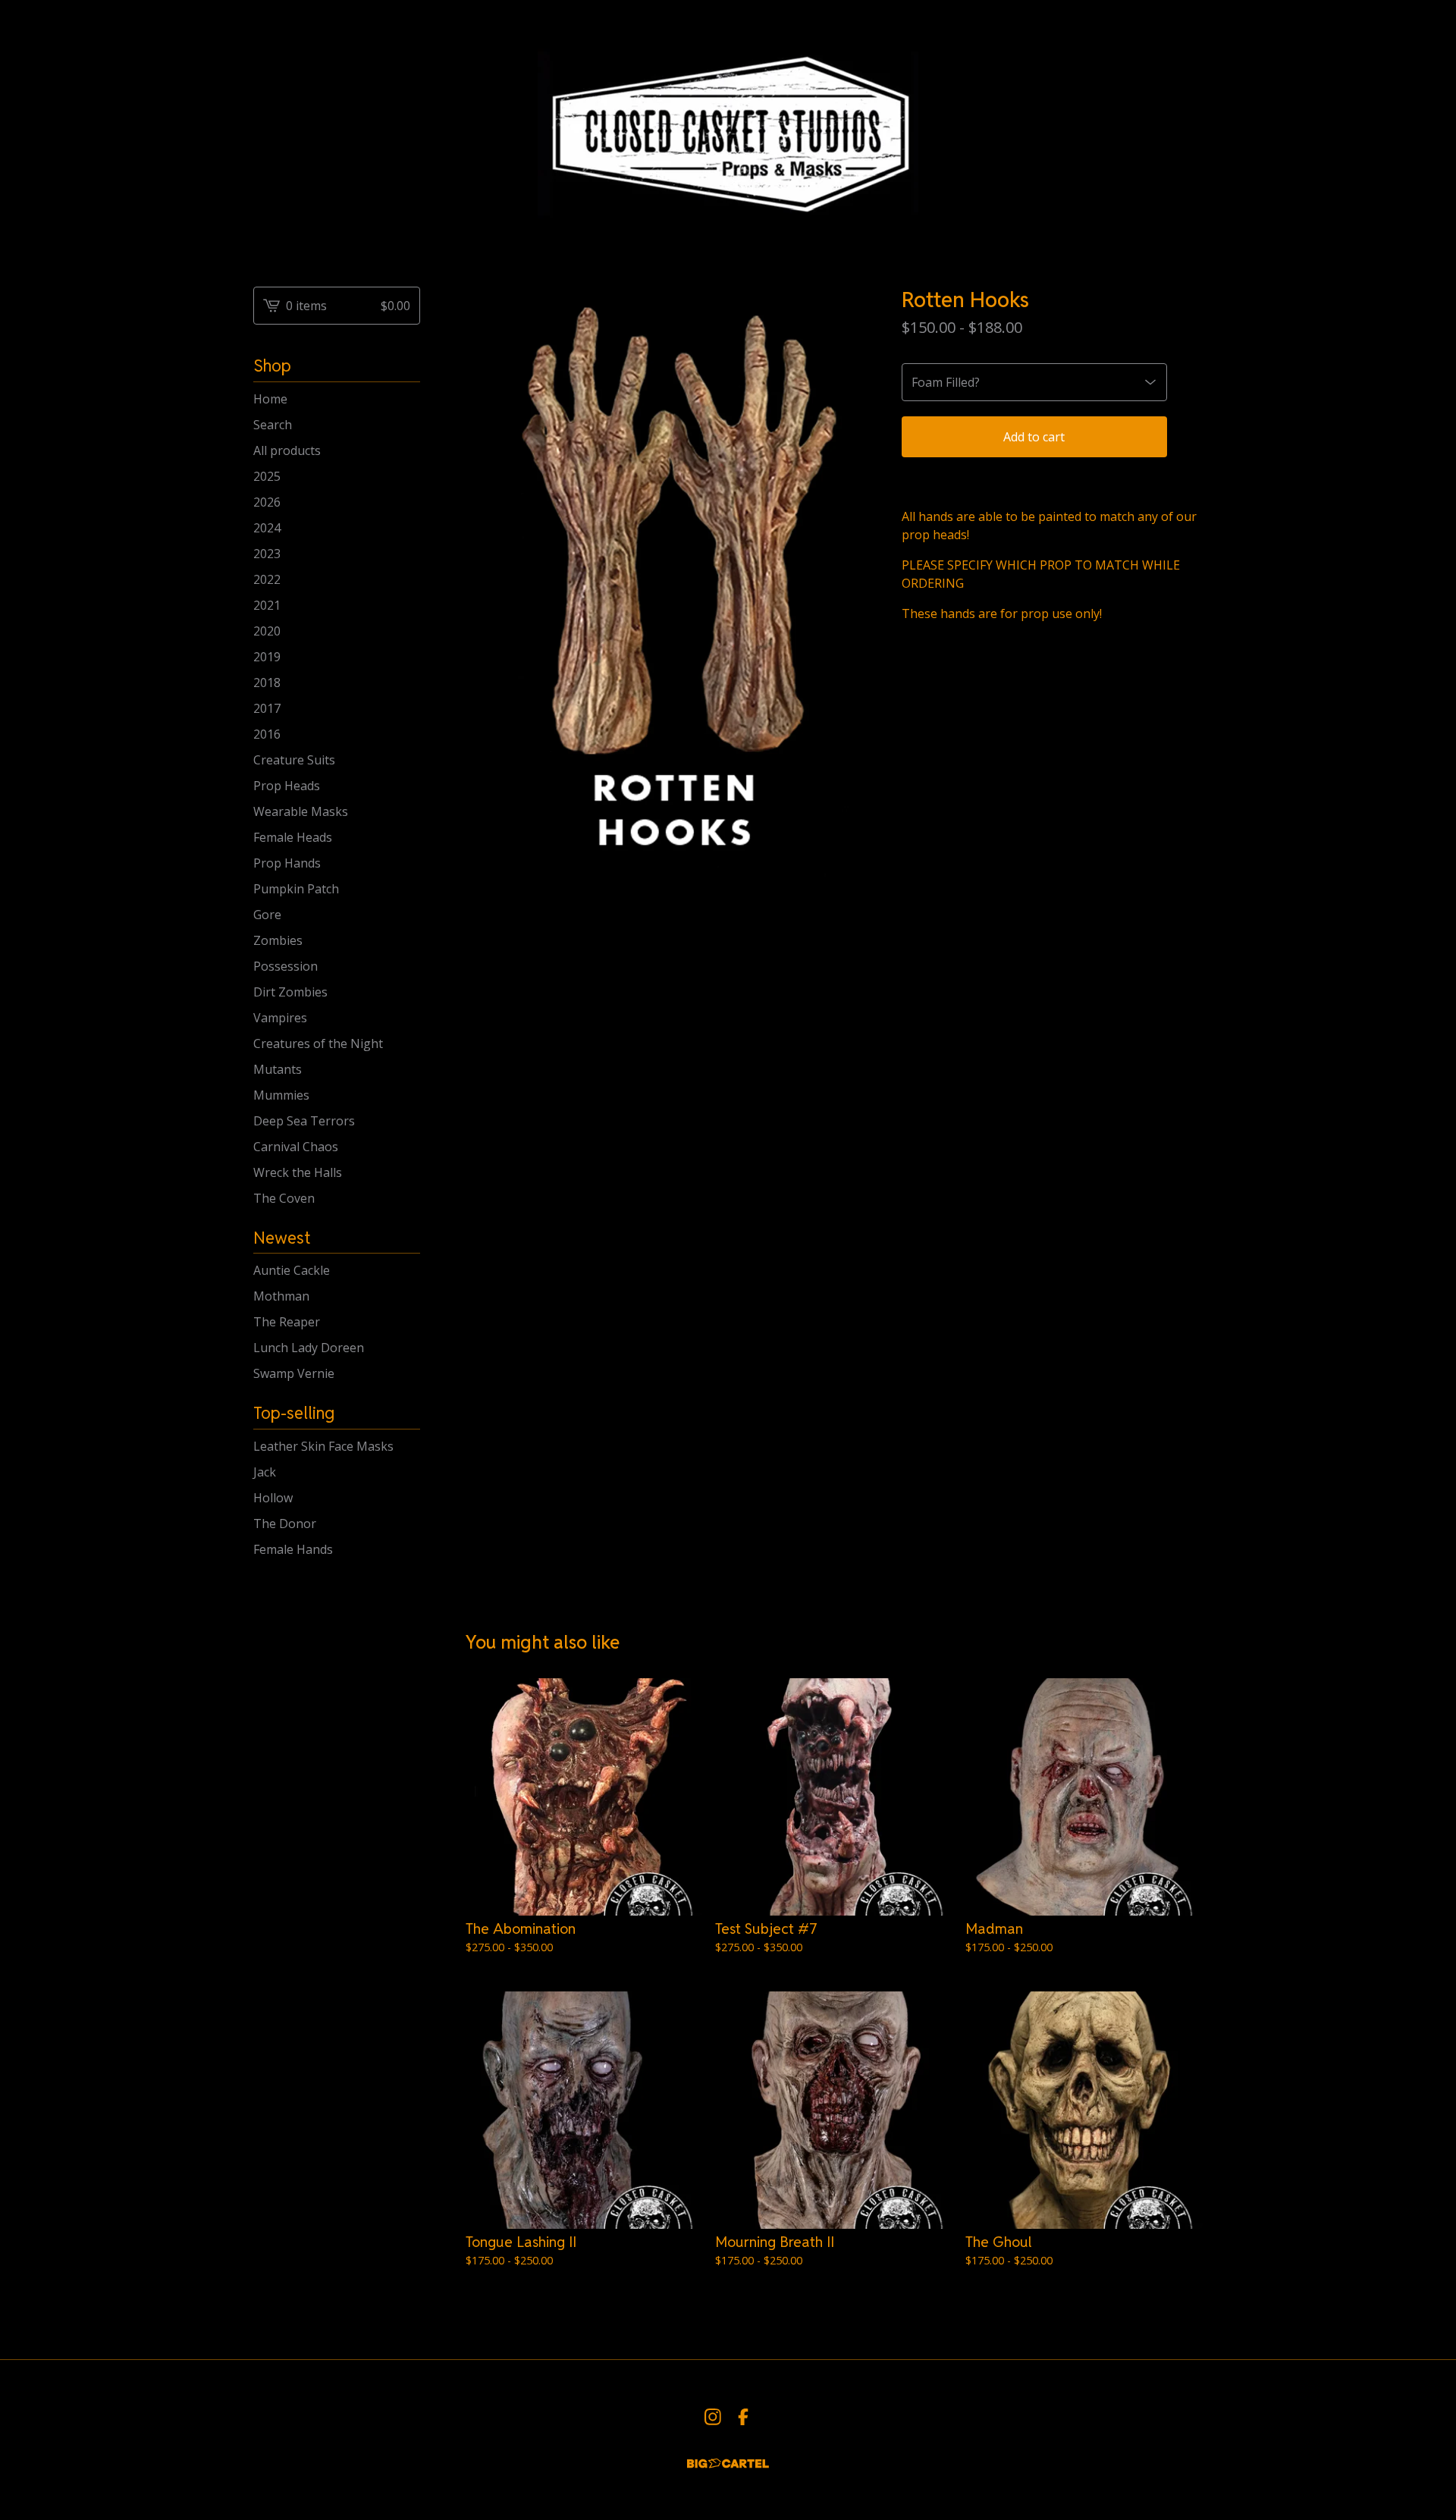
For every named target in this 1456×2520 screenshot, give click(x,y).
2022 (267, 579)
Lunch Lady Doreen (309, 1348)
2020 (267, 631)
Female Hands (293, 1549)
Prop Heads (287, 786)
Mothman (281, 1296)
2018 (267, 683)
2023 (267, 554)
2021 (267, 605)
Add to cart (1034, 437)
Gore (267, 915)
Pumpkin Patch (296, 889)
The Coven (284, 1198)
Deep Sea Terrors (304, 1121)
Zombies (278, 940)
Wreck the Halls (298, 1172)
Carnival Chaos (296, 1147)
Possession (286, 966)
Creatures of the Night (318, 1043)
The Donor (285, 1524)
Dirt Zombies (290, 992)
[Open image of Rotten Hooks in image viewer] (668, 591)
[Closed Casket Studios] (728, 131)
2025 (267, 476)
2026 (267, 502)
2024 (267, 528)
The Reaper (287, 1322)
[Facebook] (743, 2417)
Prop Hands (287, 863)
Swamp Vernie (294, 1373)
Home (270, 399)
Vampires (280, 1018)
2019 (267, 657)
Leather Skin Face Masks (323, 1446)
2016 (267, 734)
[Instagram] (713, 2417)
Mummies (281, 1095)
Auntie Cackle (292, 1270)
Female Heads (293, 837)
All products (287, 450)
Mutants (278, 1069)
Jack (265, 1472)
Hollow (273, 1498)
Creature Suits (294, 760)
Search (273, 425)
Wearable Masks (301, 811)
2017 (267, 708)
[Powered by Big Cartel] (728, 2464)
